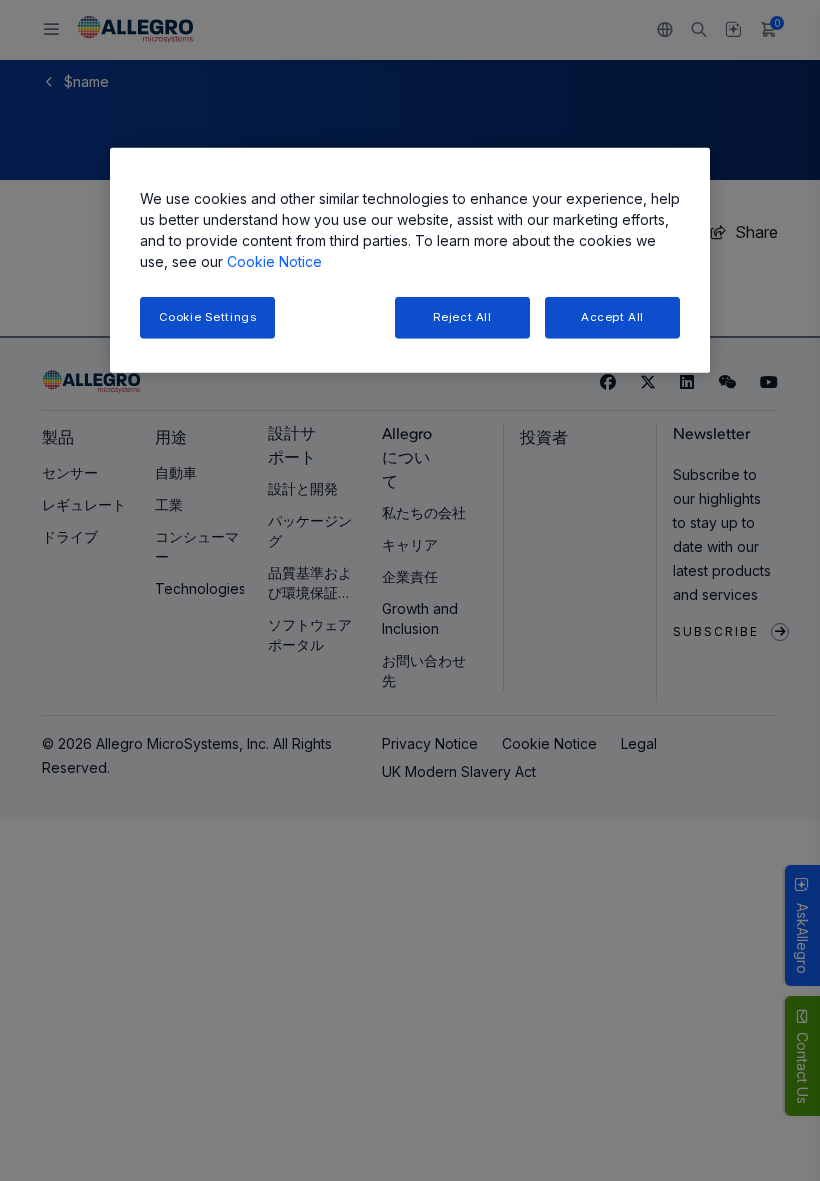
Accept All (612, 317)
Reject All (462, 317)
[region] (410, 260)
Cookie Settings (208, 317)
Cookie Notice (274, 261)
